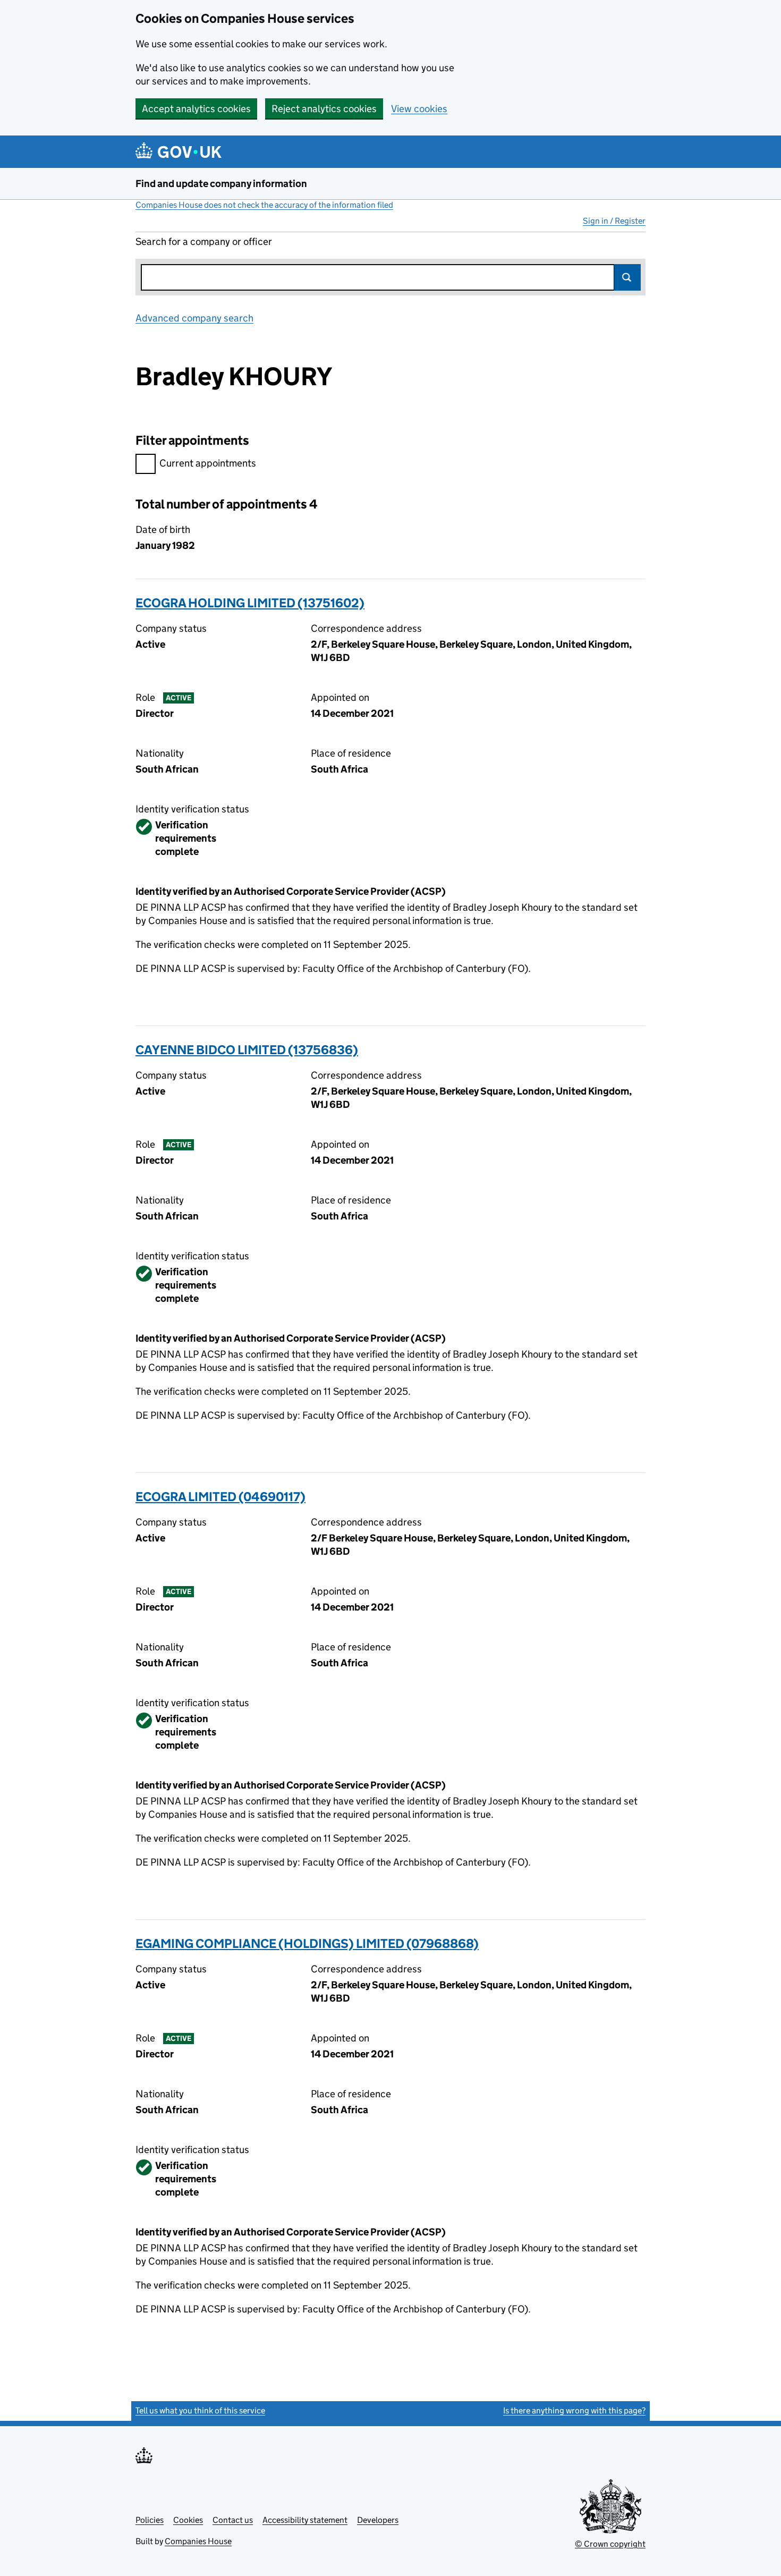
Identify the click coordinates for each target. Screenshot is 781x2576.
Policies (150, 2520)
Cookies (188, 2520)
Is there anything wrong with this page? (574, 2410)
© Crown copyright (610, 2544)
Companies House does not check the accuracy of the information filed (264, 205)
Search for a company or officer (204, 241)
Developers (378, 2520)
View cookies (419, 109)
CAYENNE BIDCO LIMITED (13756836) (247, 1050)
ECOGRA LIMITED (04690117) (220, 1497)
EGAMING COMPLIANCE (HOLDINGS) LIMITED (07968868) (307, 1943)
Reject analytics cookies (324, 109)
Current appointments (208, 463)
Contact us (233, 2520)
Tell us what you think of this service (200, 2410)
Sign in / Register (614, 221)
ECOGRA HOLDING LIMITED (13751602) (250, 603)
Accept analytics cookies (196, 109)
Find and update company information (221, 184)
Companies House (198, 2541)
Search (627, 277)
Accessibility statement (305, 2520)
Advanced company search (194, 318)
